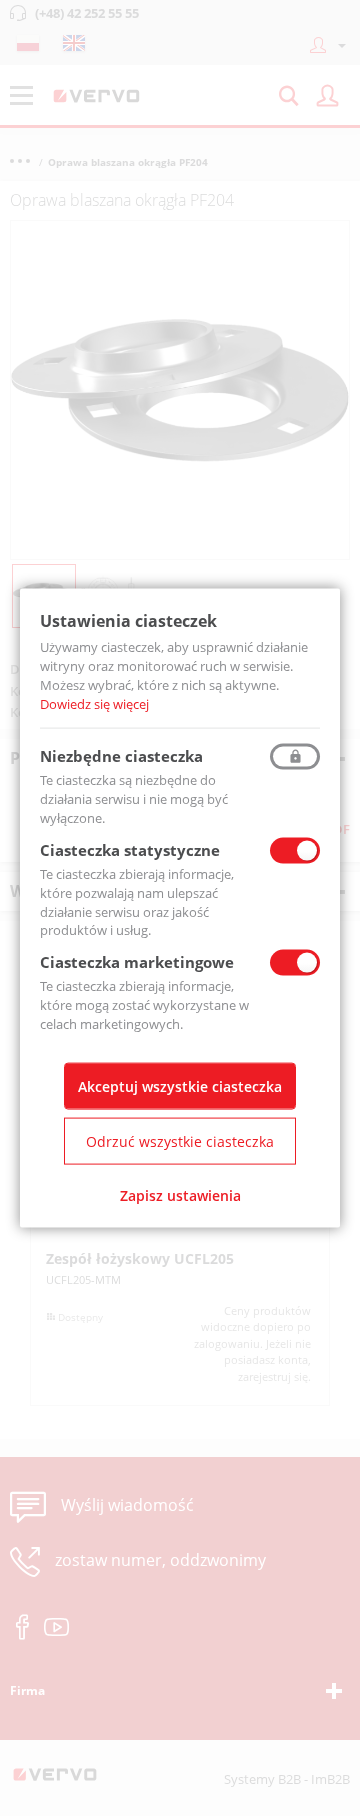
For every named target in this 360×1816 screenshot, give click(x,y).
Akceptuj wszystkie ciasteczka (180, 1085)
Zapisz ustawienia (180, 1194)
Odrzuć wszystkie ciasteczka (180, 1140)
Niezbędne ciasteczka (121, 756)
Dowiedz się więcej (94, 703)
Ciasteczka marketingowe (137, 962)
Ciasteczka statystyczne (130, 850)
